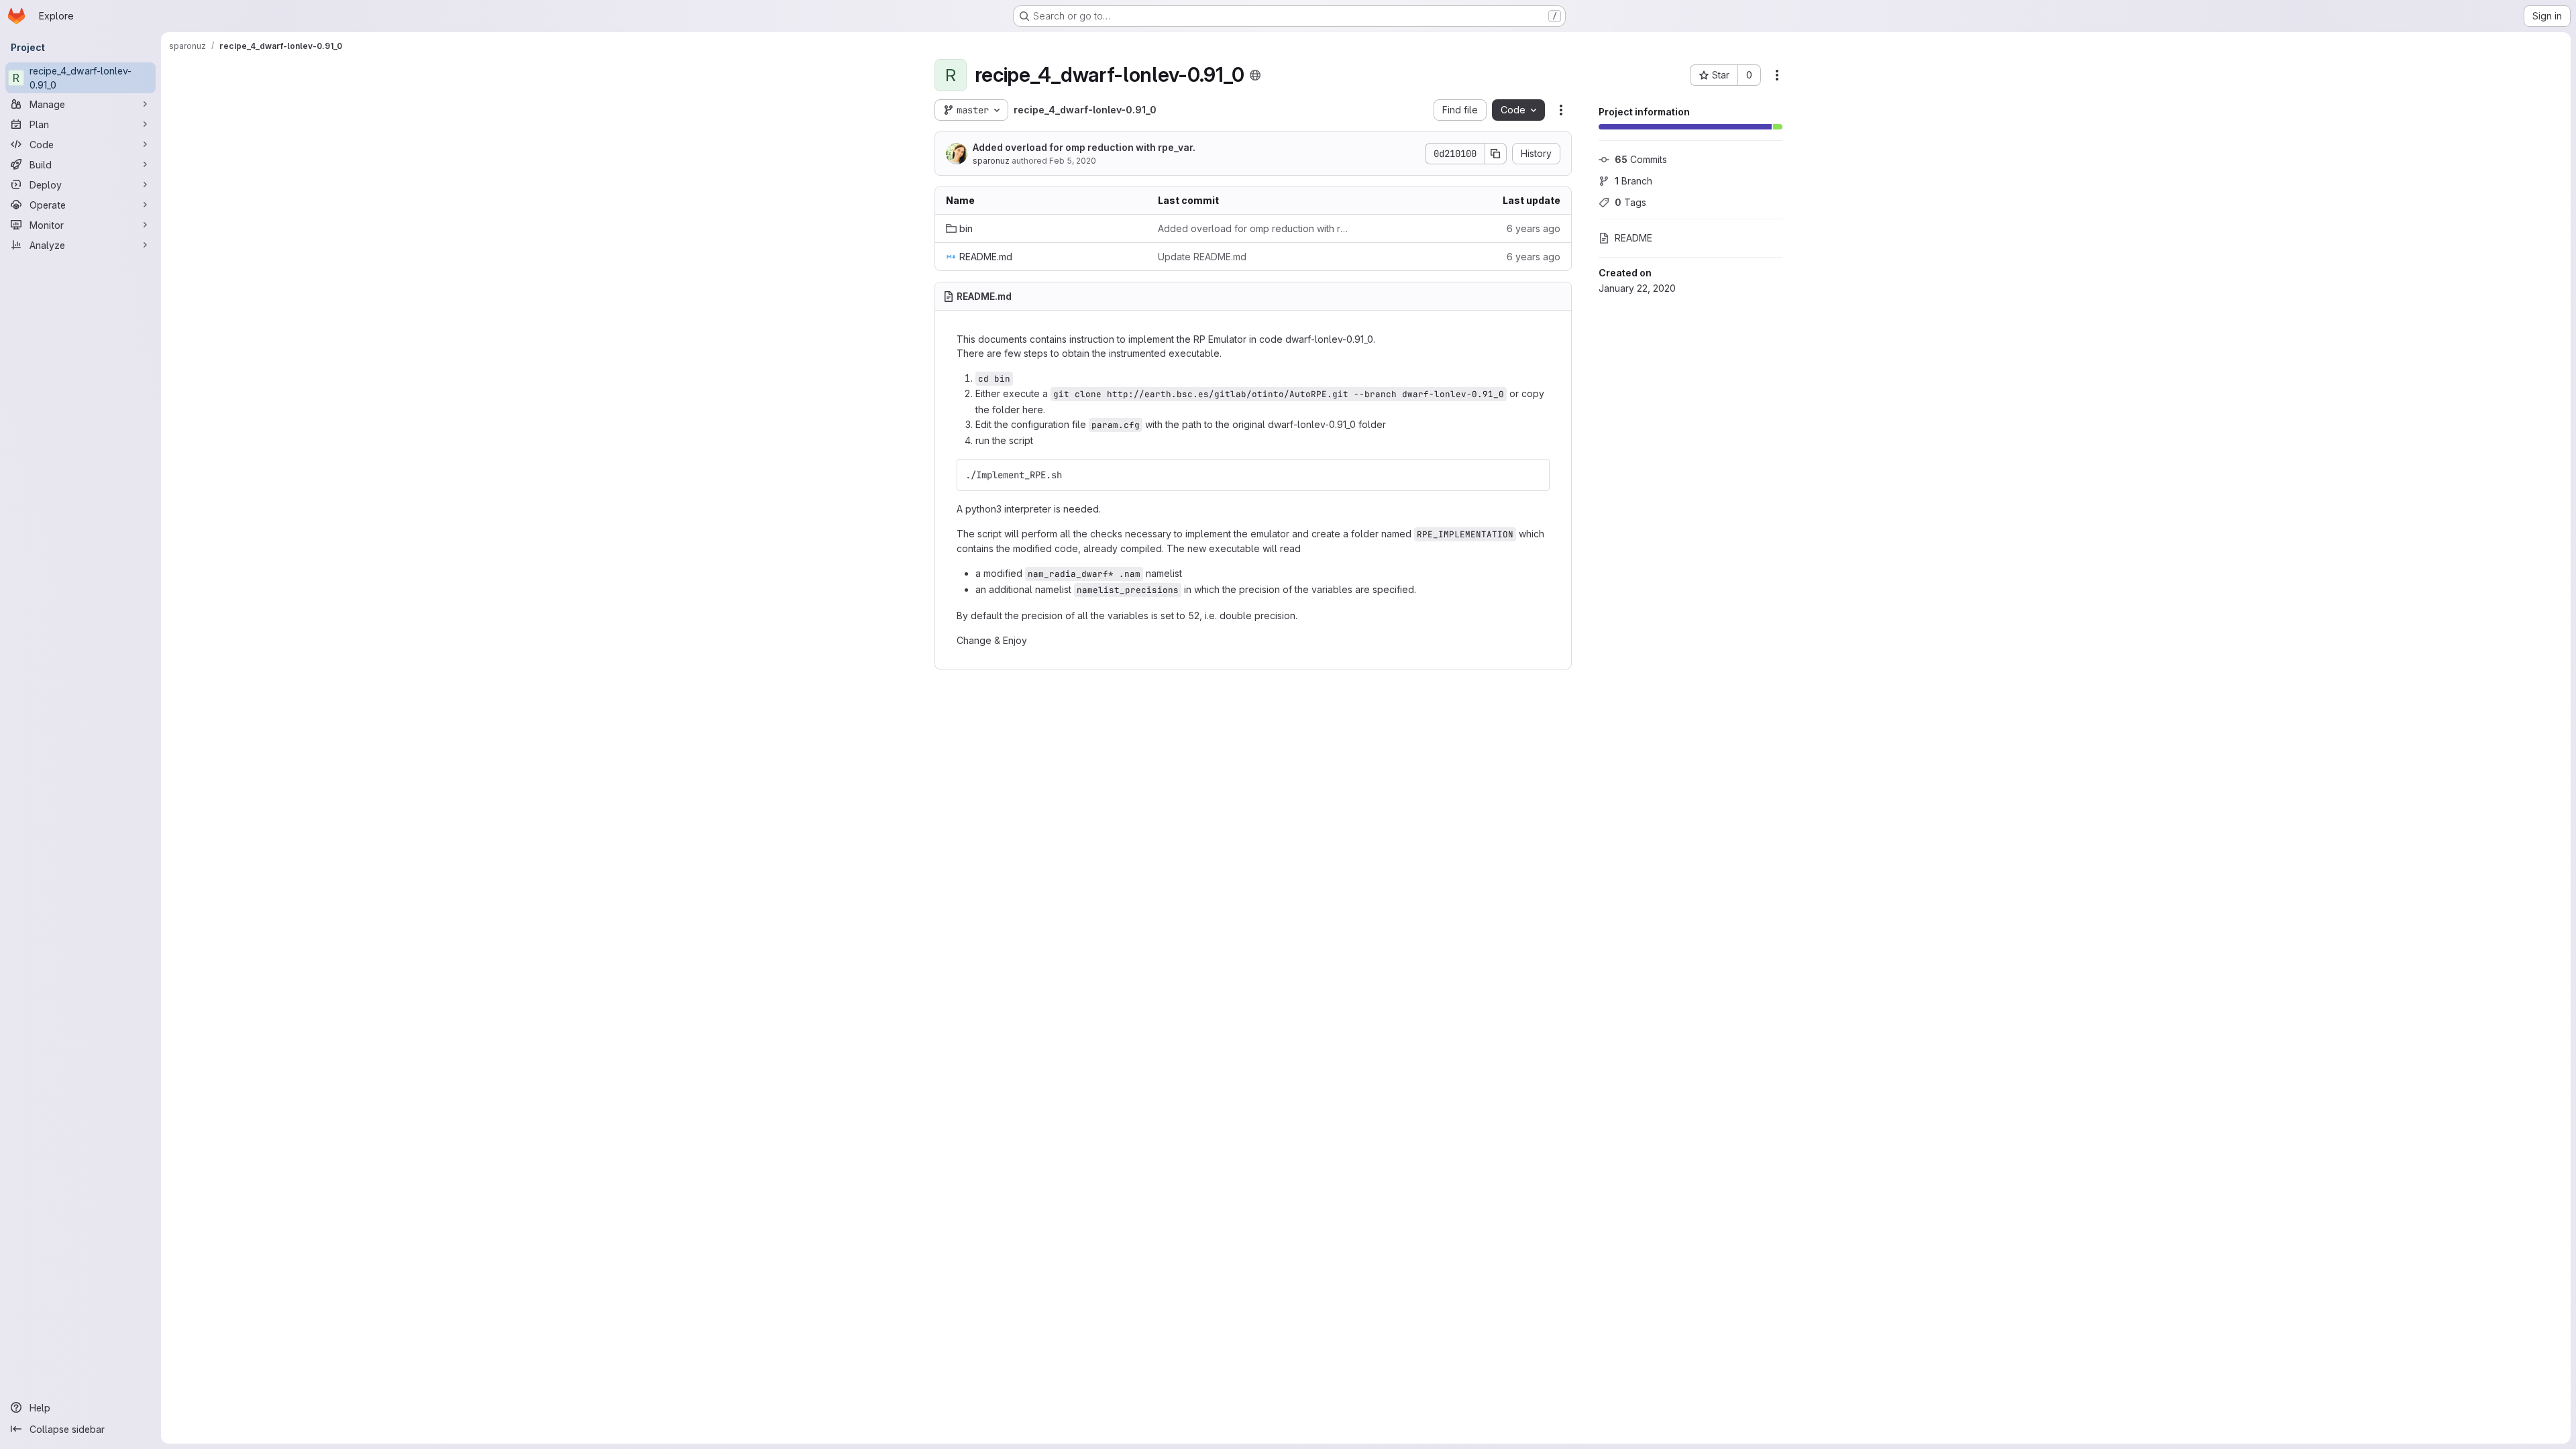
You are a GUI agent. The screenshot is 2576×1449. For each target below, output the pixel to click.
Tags (1630, 202)
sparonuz (991, 161)
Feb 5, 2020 (1073, 161)
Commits (1641, 159)
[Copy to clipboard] (1534, 475)
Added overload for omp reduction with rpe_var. (1084, 147)
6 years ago (1534, 228)
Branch (1633, 181)
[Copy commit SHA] (1496, 154)
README (1633, 238)
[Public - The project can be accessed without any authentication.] (1255, 75)
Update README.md (1202, 257)
